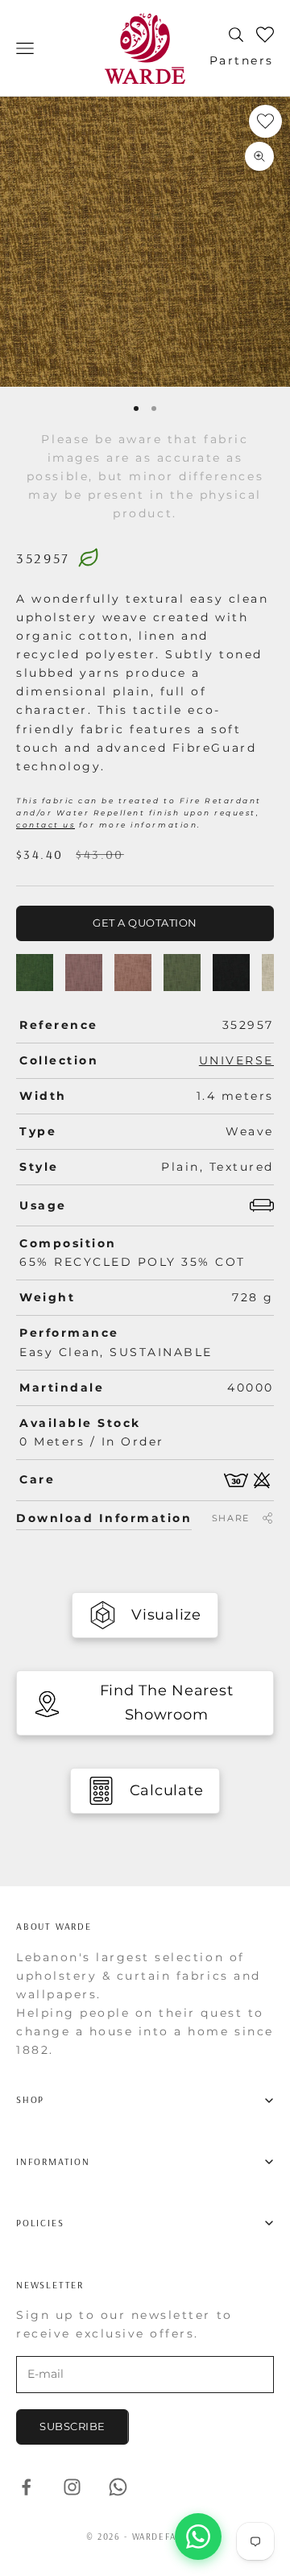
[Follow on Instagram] (72, 2487)
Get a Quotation (145, 923)
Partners (242, 60)
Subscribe (72, 2426)
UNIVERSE (236, 1060)
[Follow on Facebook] (26, 2487)
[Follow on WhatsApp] (118, 2487)
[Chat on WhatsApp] (198, 2537)
